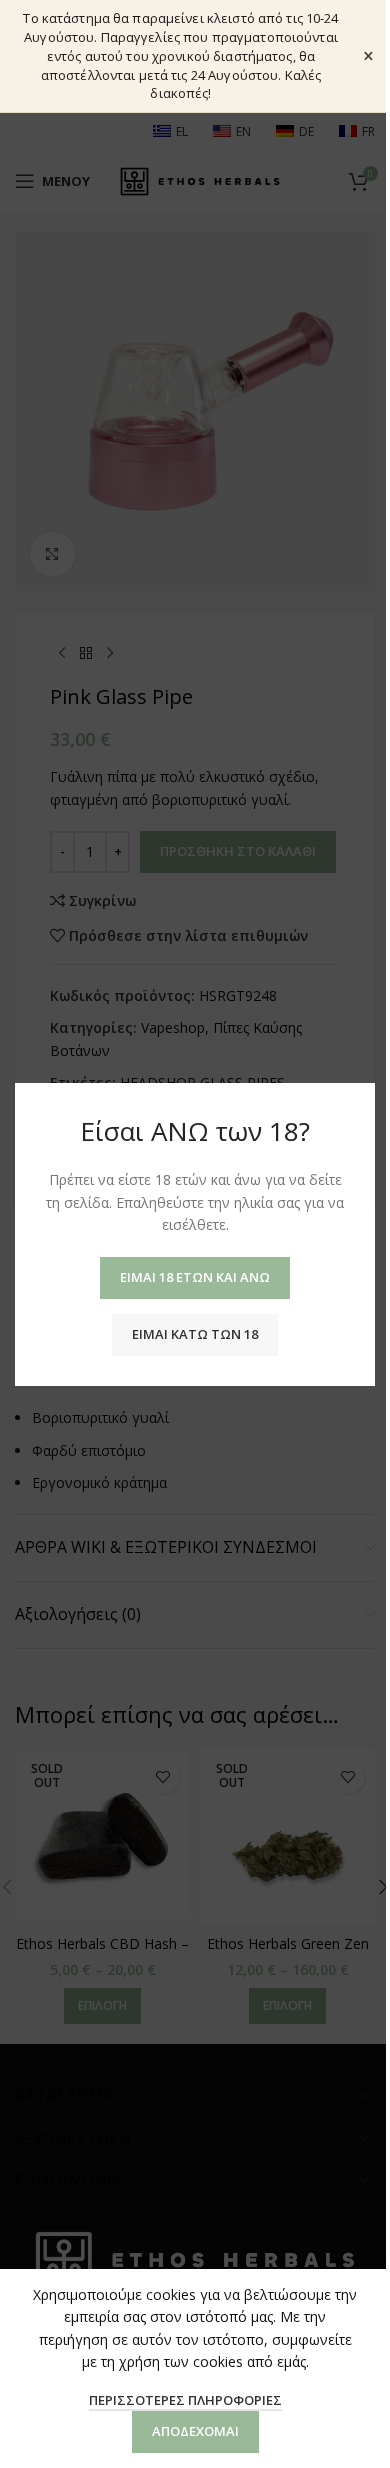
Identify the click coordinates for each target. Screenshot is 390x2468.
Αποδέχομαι (195, 2431)
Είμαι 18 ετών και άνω (195, 1276)
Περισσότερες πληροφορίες (185, 2400)
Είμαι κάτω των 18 (195, 1333)
